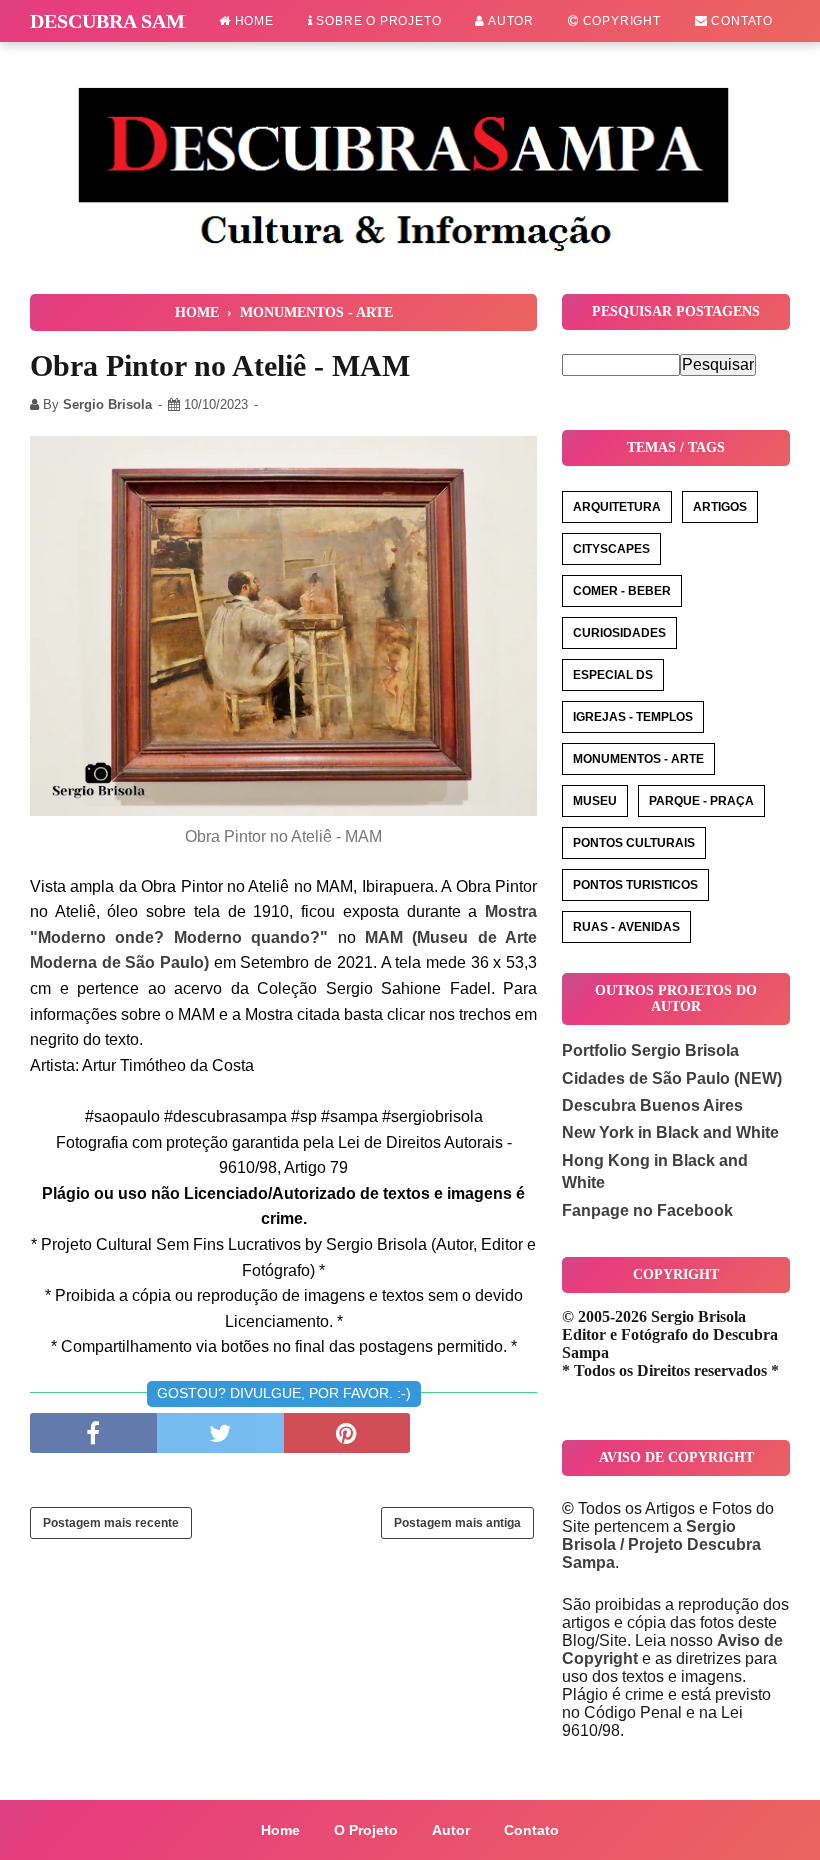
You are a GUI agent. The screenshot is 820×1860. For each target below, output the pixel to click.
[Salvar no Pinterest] (347, 1433)
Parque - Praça (701, 801)
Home (252, 21)
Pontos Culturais (634, 843)
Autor (509, 21)
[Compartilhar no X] (220, 1433)
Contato (740, 21)
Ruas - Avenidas (626, 927)
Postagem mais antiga (457, 1523)
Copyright (620, 21)
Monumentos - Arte (638, 759)
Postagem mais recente (111, 1523)
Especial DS (613, 675)
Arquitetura (617, 507)
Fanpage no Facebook (647, 1210)
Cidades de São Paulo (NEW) (672, 1078)
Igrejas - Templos (633, 717)
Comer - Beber (622, 591)
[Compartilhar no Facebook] (93, 1433)
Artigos (720, 507)
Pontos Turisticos (635, 885)
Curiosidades (619, 633)
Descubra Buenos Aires (652, 1105)
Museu (595, 801)
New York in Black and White (670, 1132)
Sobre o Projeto (377, 21)
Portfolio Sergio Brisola (650, 1050)
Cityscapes (611, 549)
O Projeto (366, 1830)
